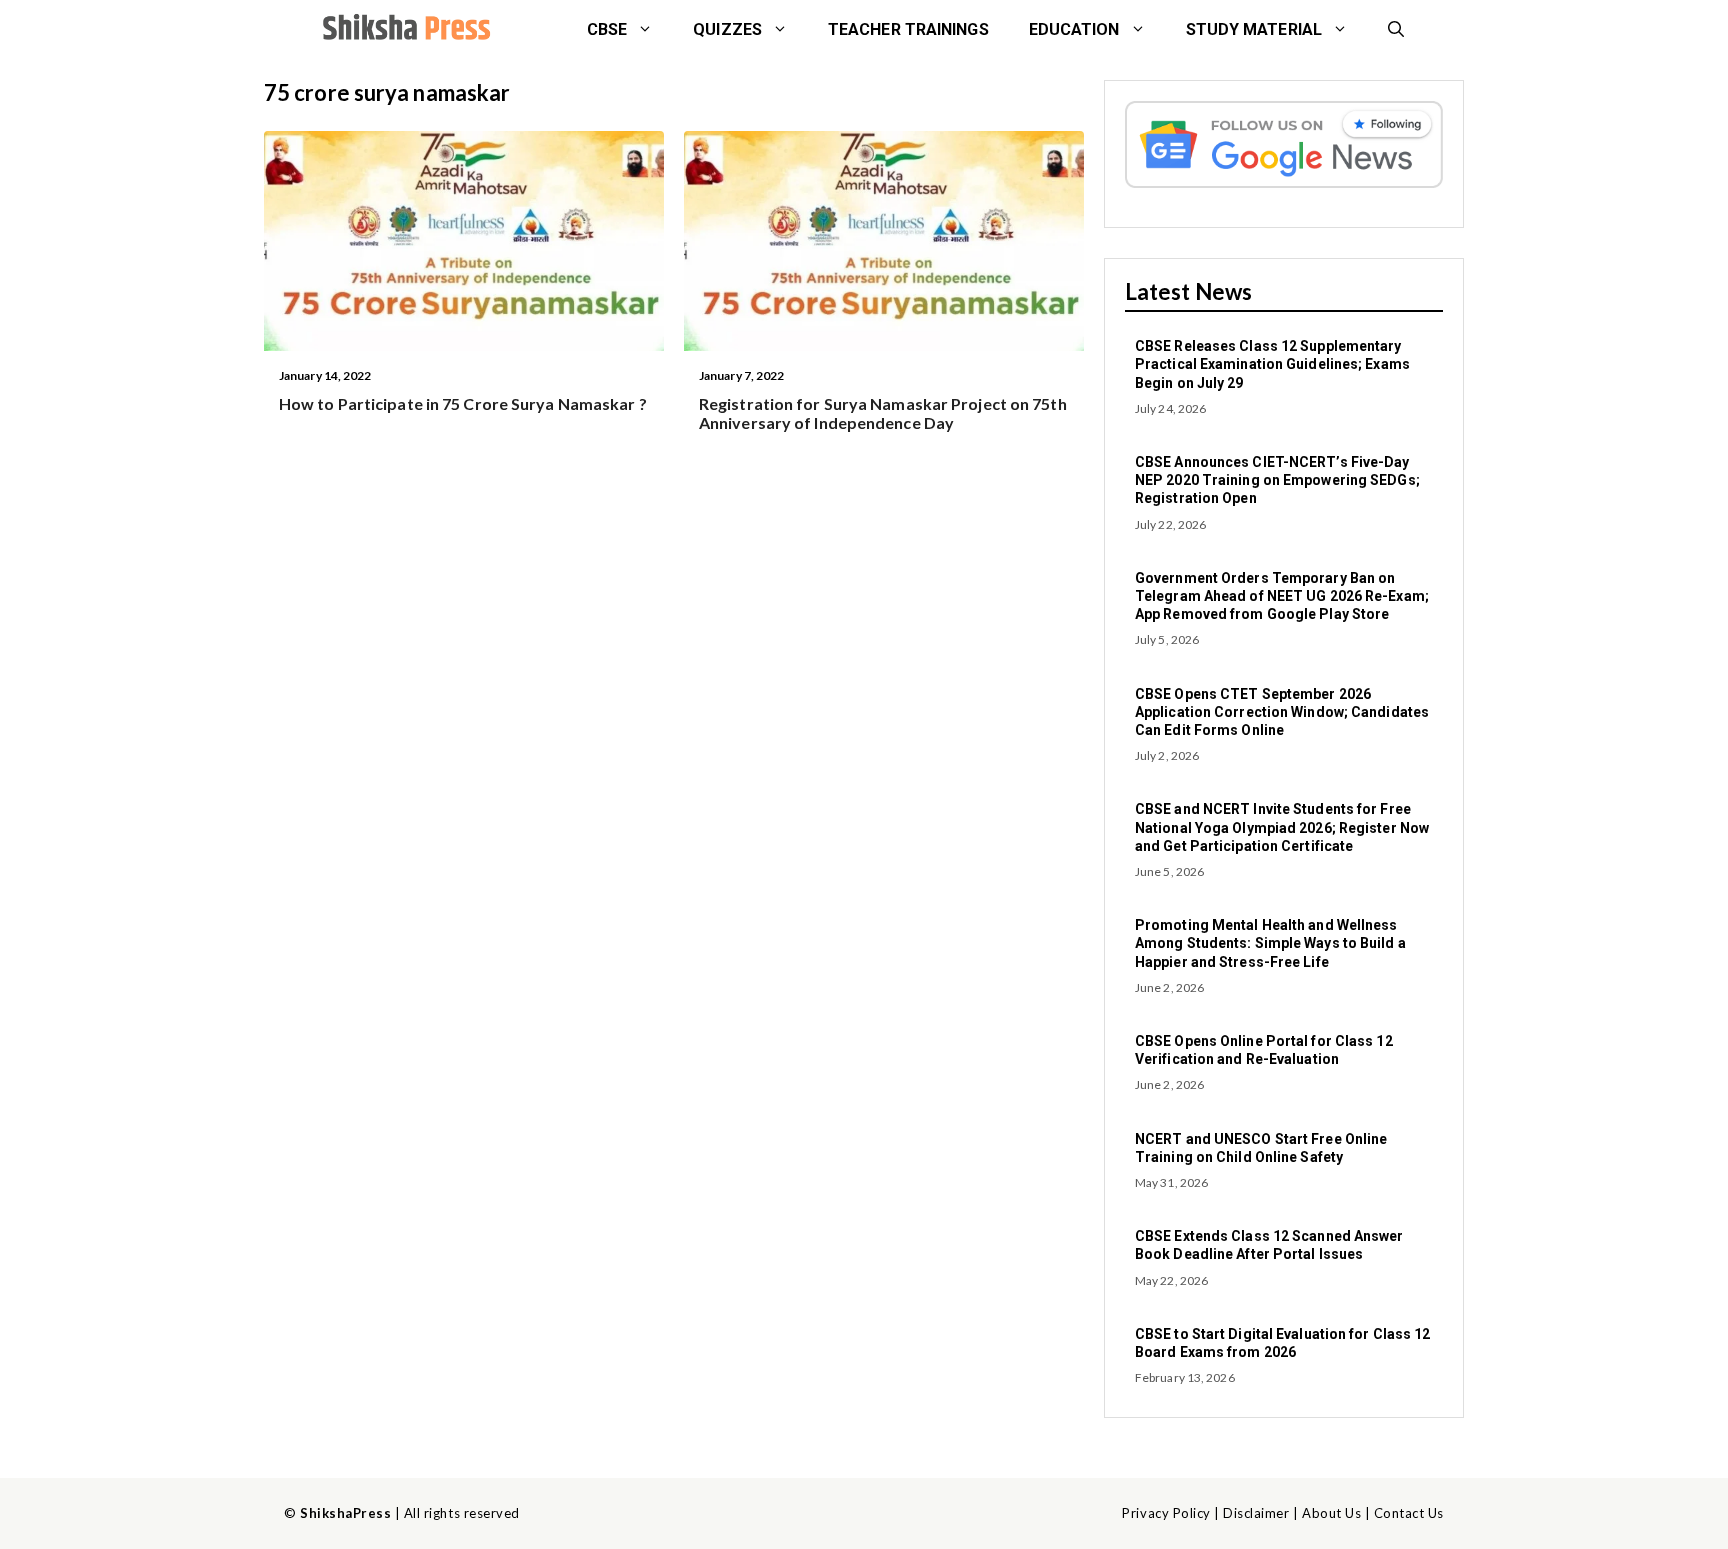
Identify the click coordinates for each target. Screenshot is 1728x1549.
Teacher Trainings (908, 29)
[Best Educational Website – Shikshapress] (404, 30)
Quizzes (727, 29)
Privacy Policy (1166, 1513)
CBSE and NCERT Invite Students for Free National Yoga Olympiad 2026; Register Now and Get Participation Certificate (1282, 827)
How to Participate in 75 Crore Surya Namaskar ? (463, 403)
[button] (1396, 30)
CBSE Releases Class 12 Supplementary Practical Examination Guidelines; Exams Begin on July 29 (1272, 364)
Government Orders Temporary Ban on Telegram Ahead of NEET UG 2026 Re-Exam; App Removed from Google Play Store (1282, 596)
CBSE (607, 29)
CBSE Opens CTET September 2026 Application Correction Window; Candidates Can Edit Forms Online (1282, 712)
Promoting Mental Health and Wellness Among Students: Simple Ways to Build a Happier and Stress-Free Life (1270, 943)
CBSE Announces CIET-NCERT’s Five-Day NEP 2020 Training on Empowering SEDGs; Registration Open (1277, 480)
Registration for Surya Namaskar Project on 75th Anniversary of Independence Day (883, 413)
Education (1074, 29)
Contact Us (1409, 1513)
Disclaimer (1256, 1513)
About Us (1331, 1513)
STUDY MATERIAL (1254, 29)
